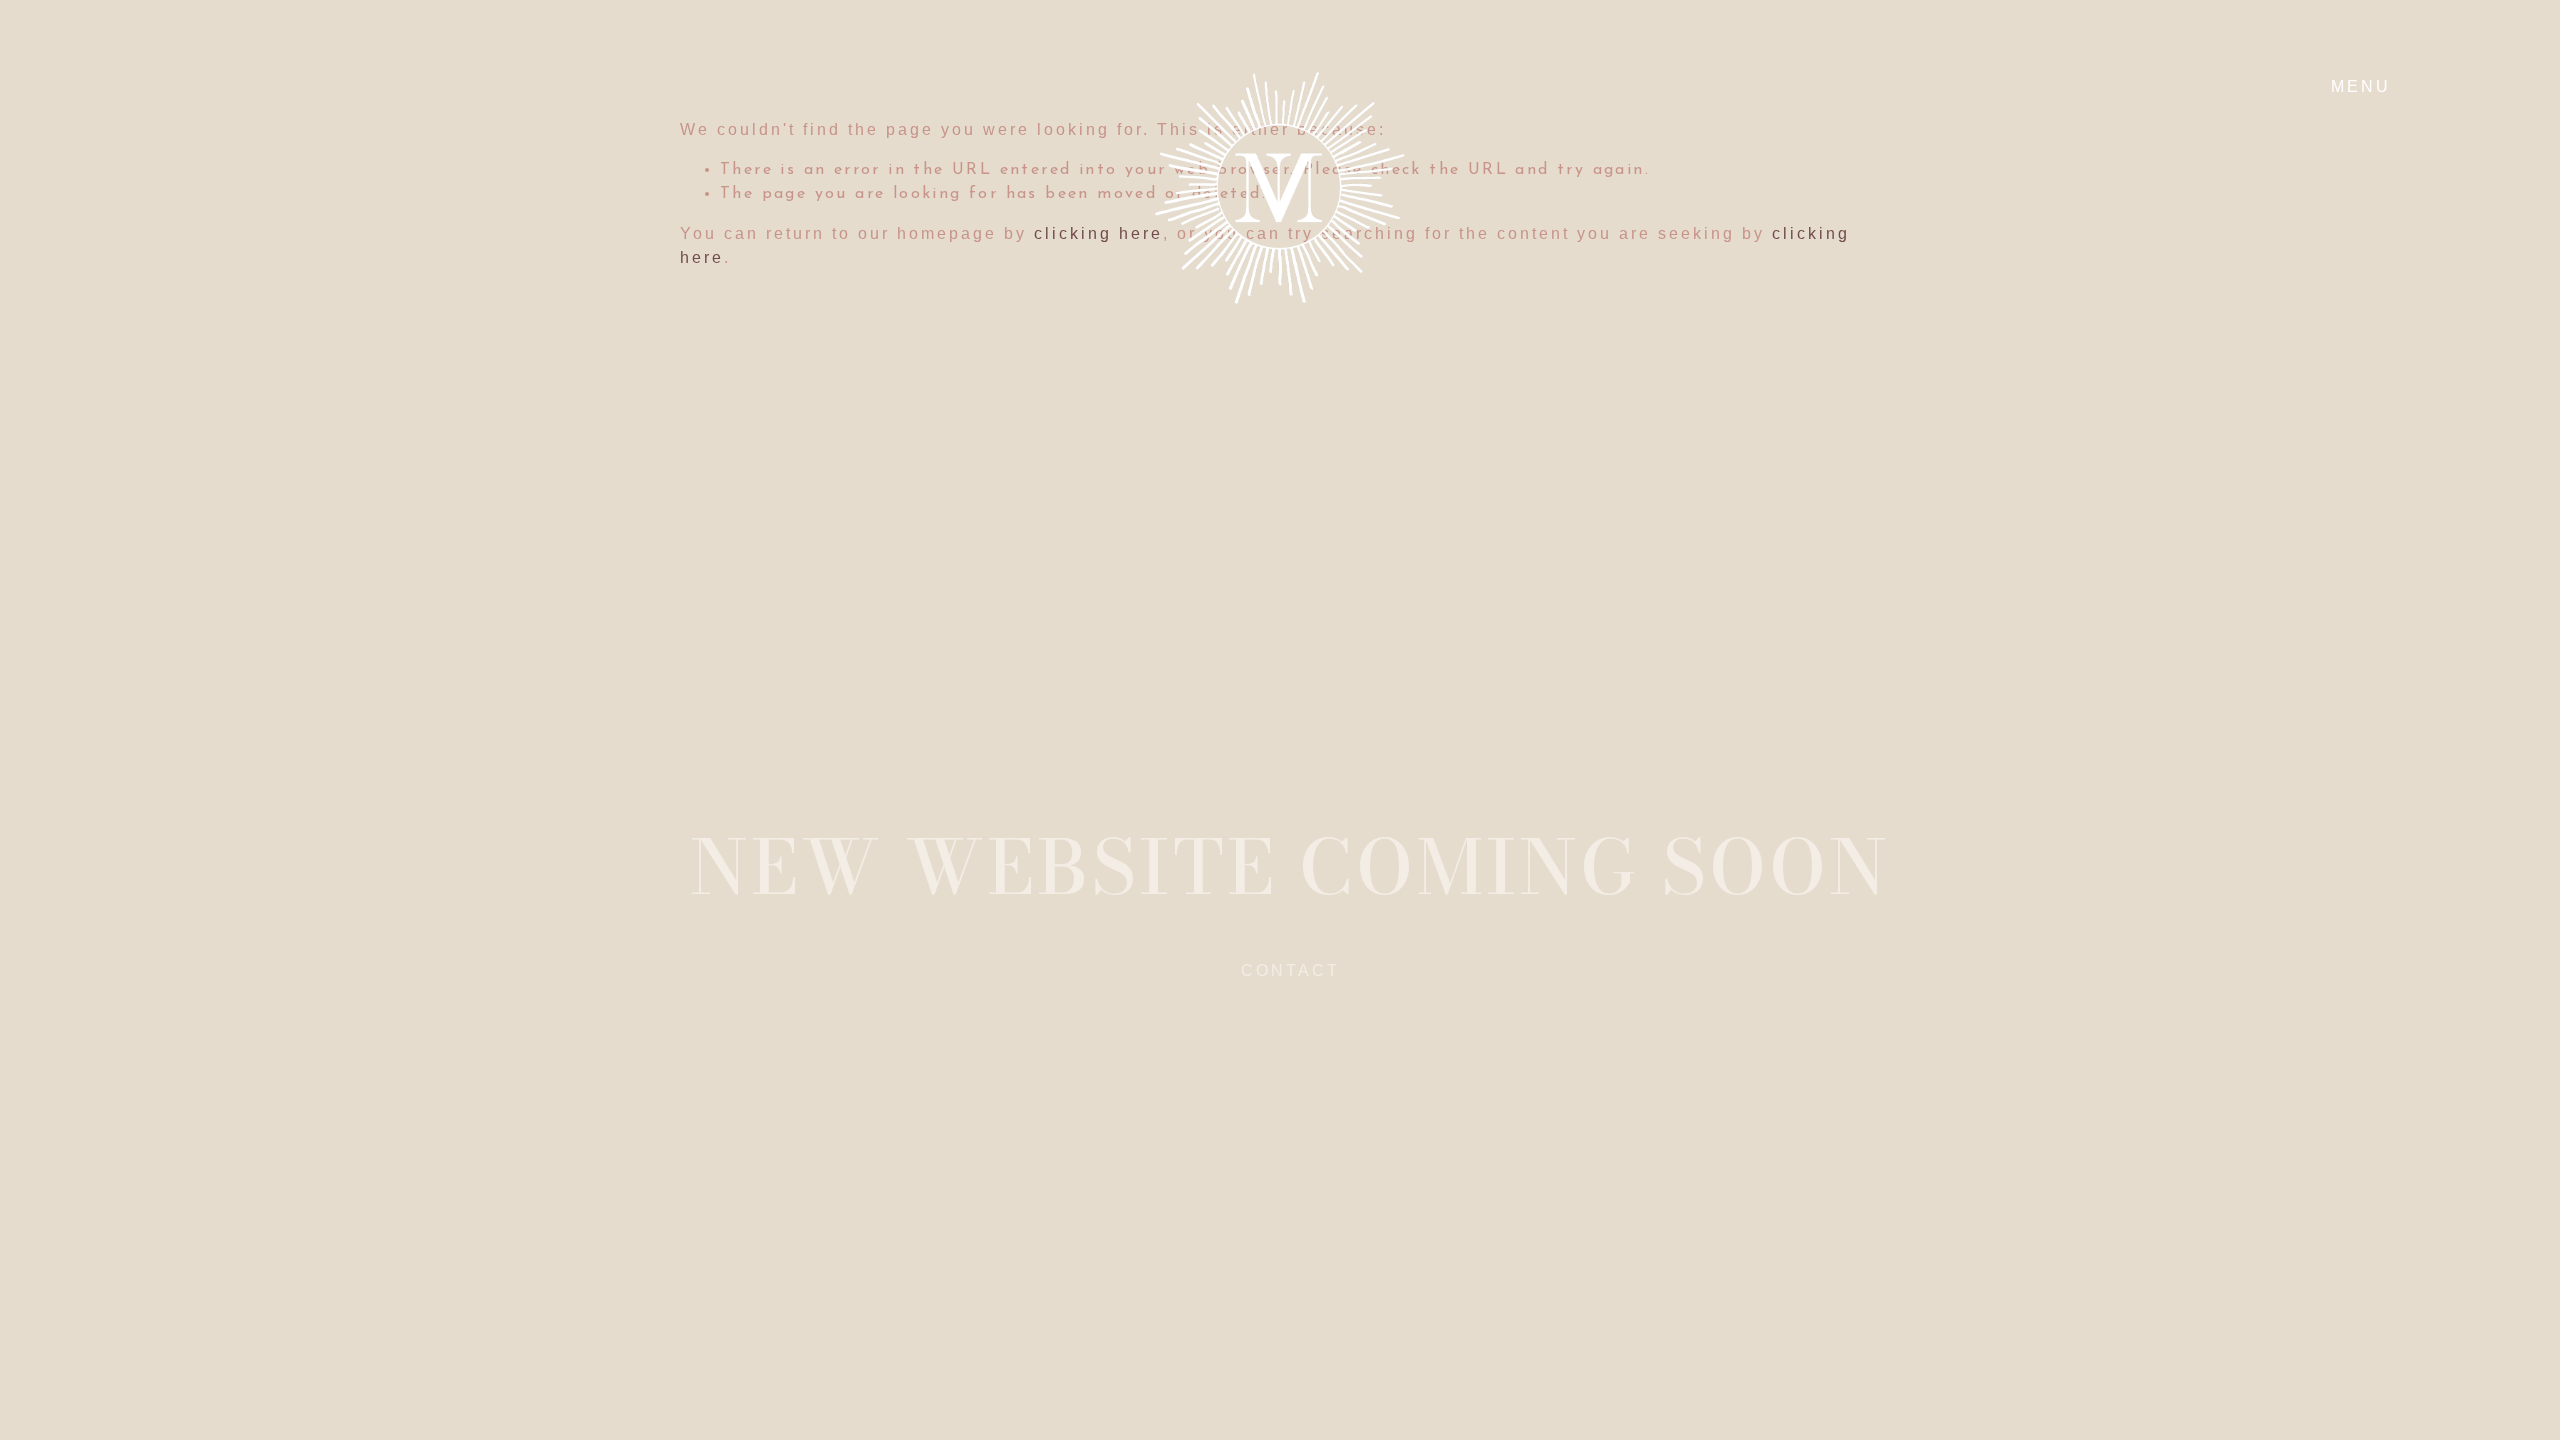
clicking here (1098, 233)
